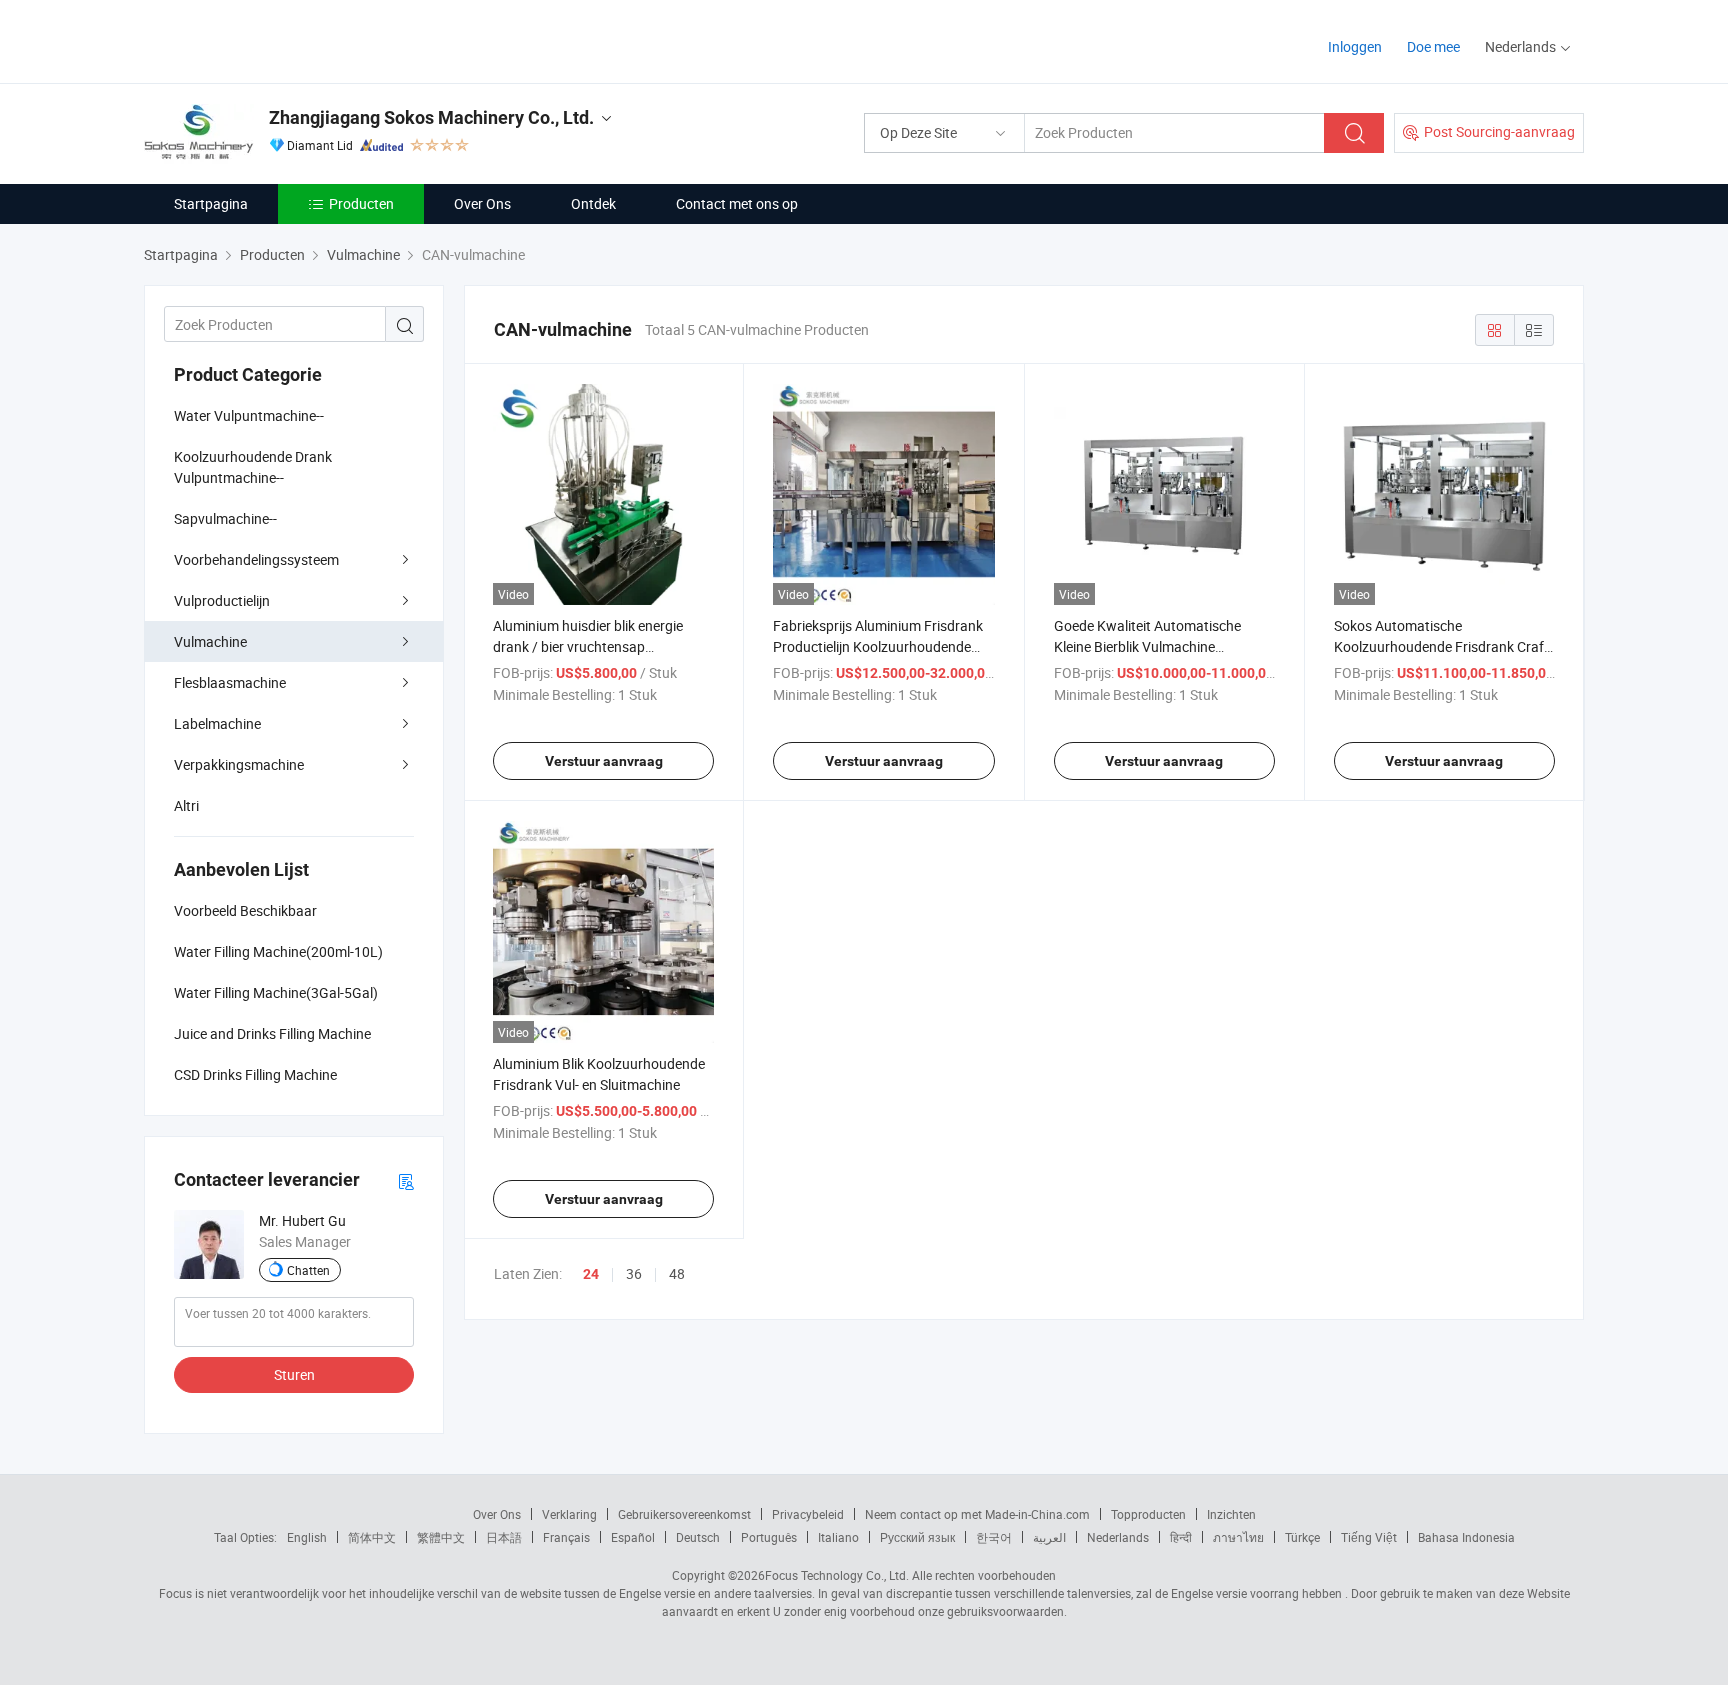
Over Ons (482, 203)
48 (677, 1273)
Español (633, 1537)
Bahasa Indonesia (1466, 1537)
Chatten (308, 1270)
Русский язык (917, 1537)
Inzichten (1231, 1514)
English (307, 1537)
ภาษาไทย (1238, 1537)
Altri (186, 805)
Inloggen (1355, 46)
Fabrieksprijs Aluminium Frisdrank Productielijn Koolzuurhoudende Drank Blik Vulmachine (878, 646)
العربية (1049, 1537)
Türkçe (1302, 1537)
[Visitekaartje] (406, 1180)
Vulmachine (210, 641)
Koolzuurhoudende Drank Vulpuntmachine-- (253, 467)
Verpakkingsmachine (239, 764)
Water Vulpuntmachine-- (249, 415)
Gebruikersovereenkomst (684, 1514)
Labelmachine (217, 723)
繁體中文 (441, 1537)
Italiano (838, 1537)
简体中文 (372, 1537)
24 (591, 1274)
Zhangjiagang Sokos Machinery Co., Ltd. (431, 117)
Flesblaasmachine (230, 682)
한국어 (994, 1537)
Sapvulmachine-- (225, 518)
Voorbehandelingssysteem (256, 559)
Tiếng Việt (1369, 1537)
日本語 (504, 1537)
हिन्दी (1181, 1537)
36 (634, 1273)
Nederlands (1118, 1537)
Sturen (294, 1374)
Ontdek (593, 203)
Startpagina (211, 203)
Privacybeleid (808, 1514)
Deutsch (698, 1537)
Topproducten (1148, 1514)
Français (566, 1537)
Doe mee (1433, 46)
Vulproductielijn (222, 600)
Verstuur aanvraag (604, 761)
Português (769, 1537)
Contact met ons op (737, 203)
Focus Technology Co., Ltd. (837, 1575)
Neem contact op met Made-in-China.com (977, 1514)
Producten (361, 203)
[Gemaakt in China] (272, 39)
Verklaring (569, 1514)
